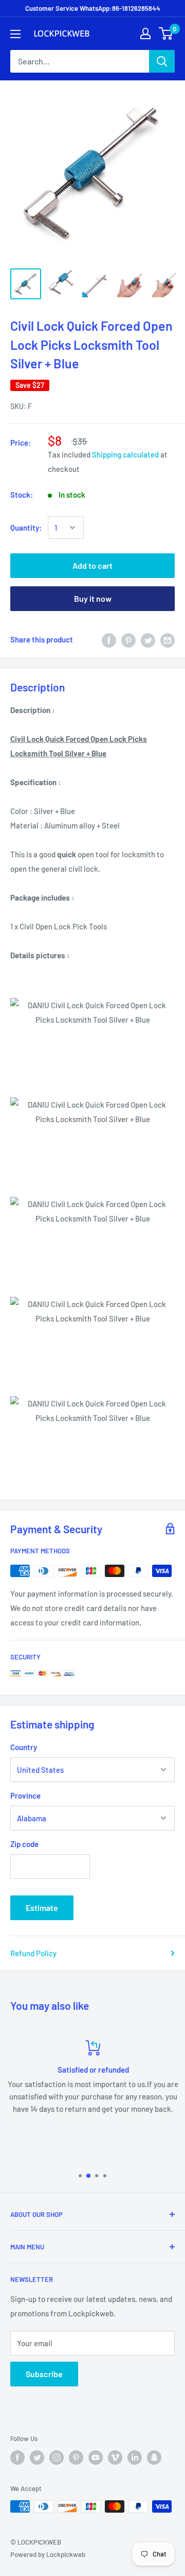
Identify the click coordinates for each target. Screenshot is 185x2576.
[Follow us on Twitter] (37, 2458)
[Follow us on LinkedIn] (135, 2458)
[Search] (162, 61)
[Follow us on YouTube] (96, 2458)
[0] (166, 33)
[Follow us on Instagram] (57, 2458)
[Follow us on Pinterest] (76, 2458)
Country (24, 1747)
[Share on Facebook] (109, 639)
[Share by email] (168, 639)
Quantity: (26, 528)
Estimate (42, 1908)
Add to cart (92, 565)
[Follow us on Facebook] (17, 2458)
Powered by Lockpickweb (48, 2554)
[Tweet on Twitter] (148, 639)
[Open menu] (15, 34)
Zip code (24, 1844)
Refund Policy (33, 1953)
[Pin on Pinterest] (128, 639)
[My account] (145, 33)
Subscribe (44, 2374)
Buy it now (93, 598)
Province (25, 1795)
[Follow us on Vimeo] (115, 2458)
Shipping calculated (125, 454)
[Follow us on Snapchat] (154, 2458)
